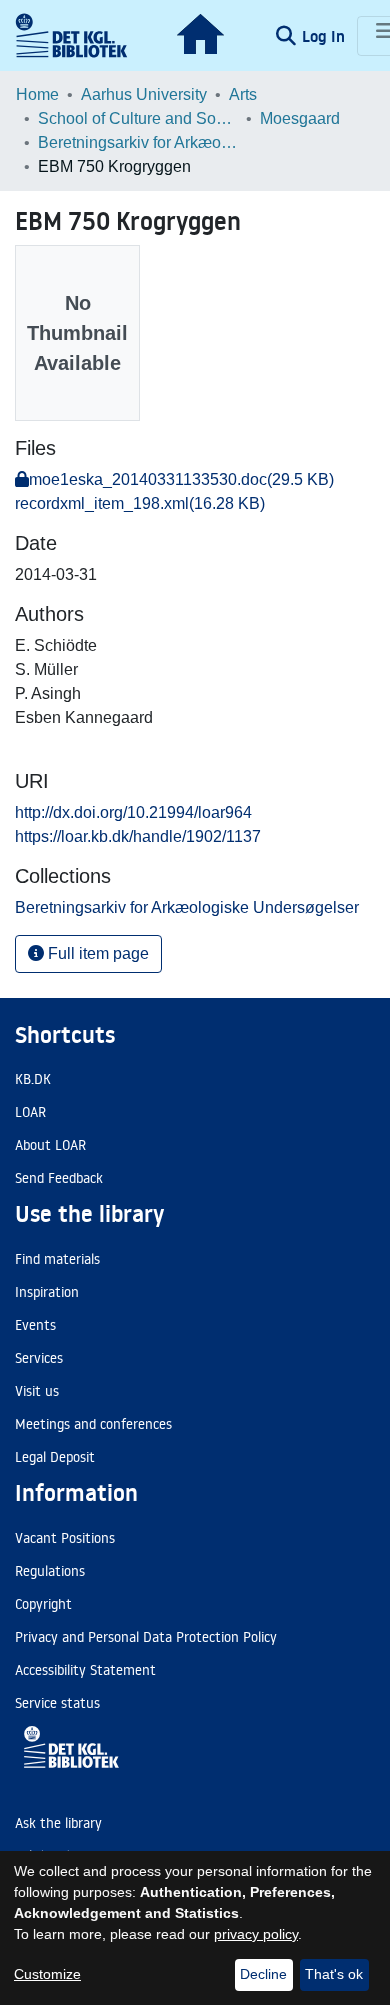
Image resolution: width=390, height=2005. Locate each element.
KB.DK (33, 1079)
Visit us (37, 1391)
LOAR (30, 1112)
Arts (243, 94)
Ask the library (58, 1823)
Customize (47, 1974)
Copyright (43, 1604)
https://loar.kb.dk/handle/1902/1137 (138, 836)
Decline (263, 1974)
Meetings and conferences (93, 1424)
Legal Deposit (55, 1457)
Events (35, 1325)
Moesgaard (300, 118)
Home (37, 94)
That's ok (334, 1974)
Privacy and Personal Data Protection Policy (146, 1637)
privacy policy (256, 1934)
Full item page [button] (96, 953)
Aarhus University (144, 94)
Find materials (57, 1259)
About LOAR (50, 1145)
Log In (325, 36)
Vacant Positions (65, 1538)
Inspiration (47, 1292)
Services (39, 1358)
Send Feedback (59, 1178)
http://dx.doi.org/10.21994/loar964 (133, 812)
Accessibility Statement (85, 1670)
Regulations (50, 1571)
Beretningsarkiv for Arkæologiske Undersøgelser (138, 142)
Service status (57, 1703)
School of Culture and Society (138, 118)
